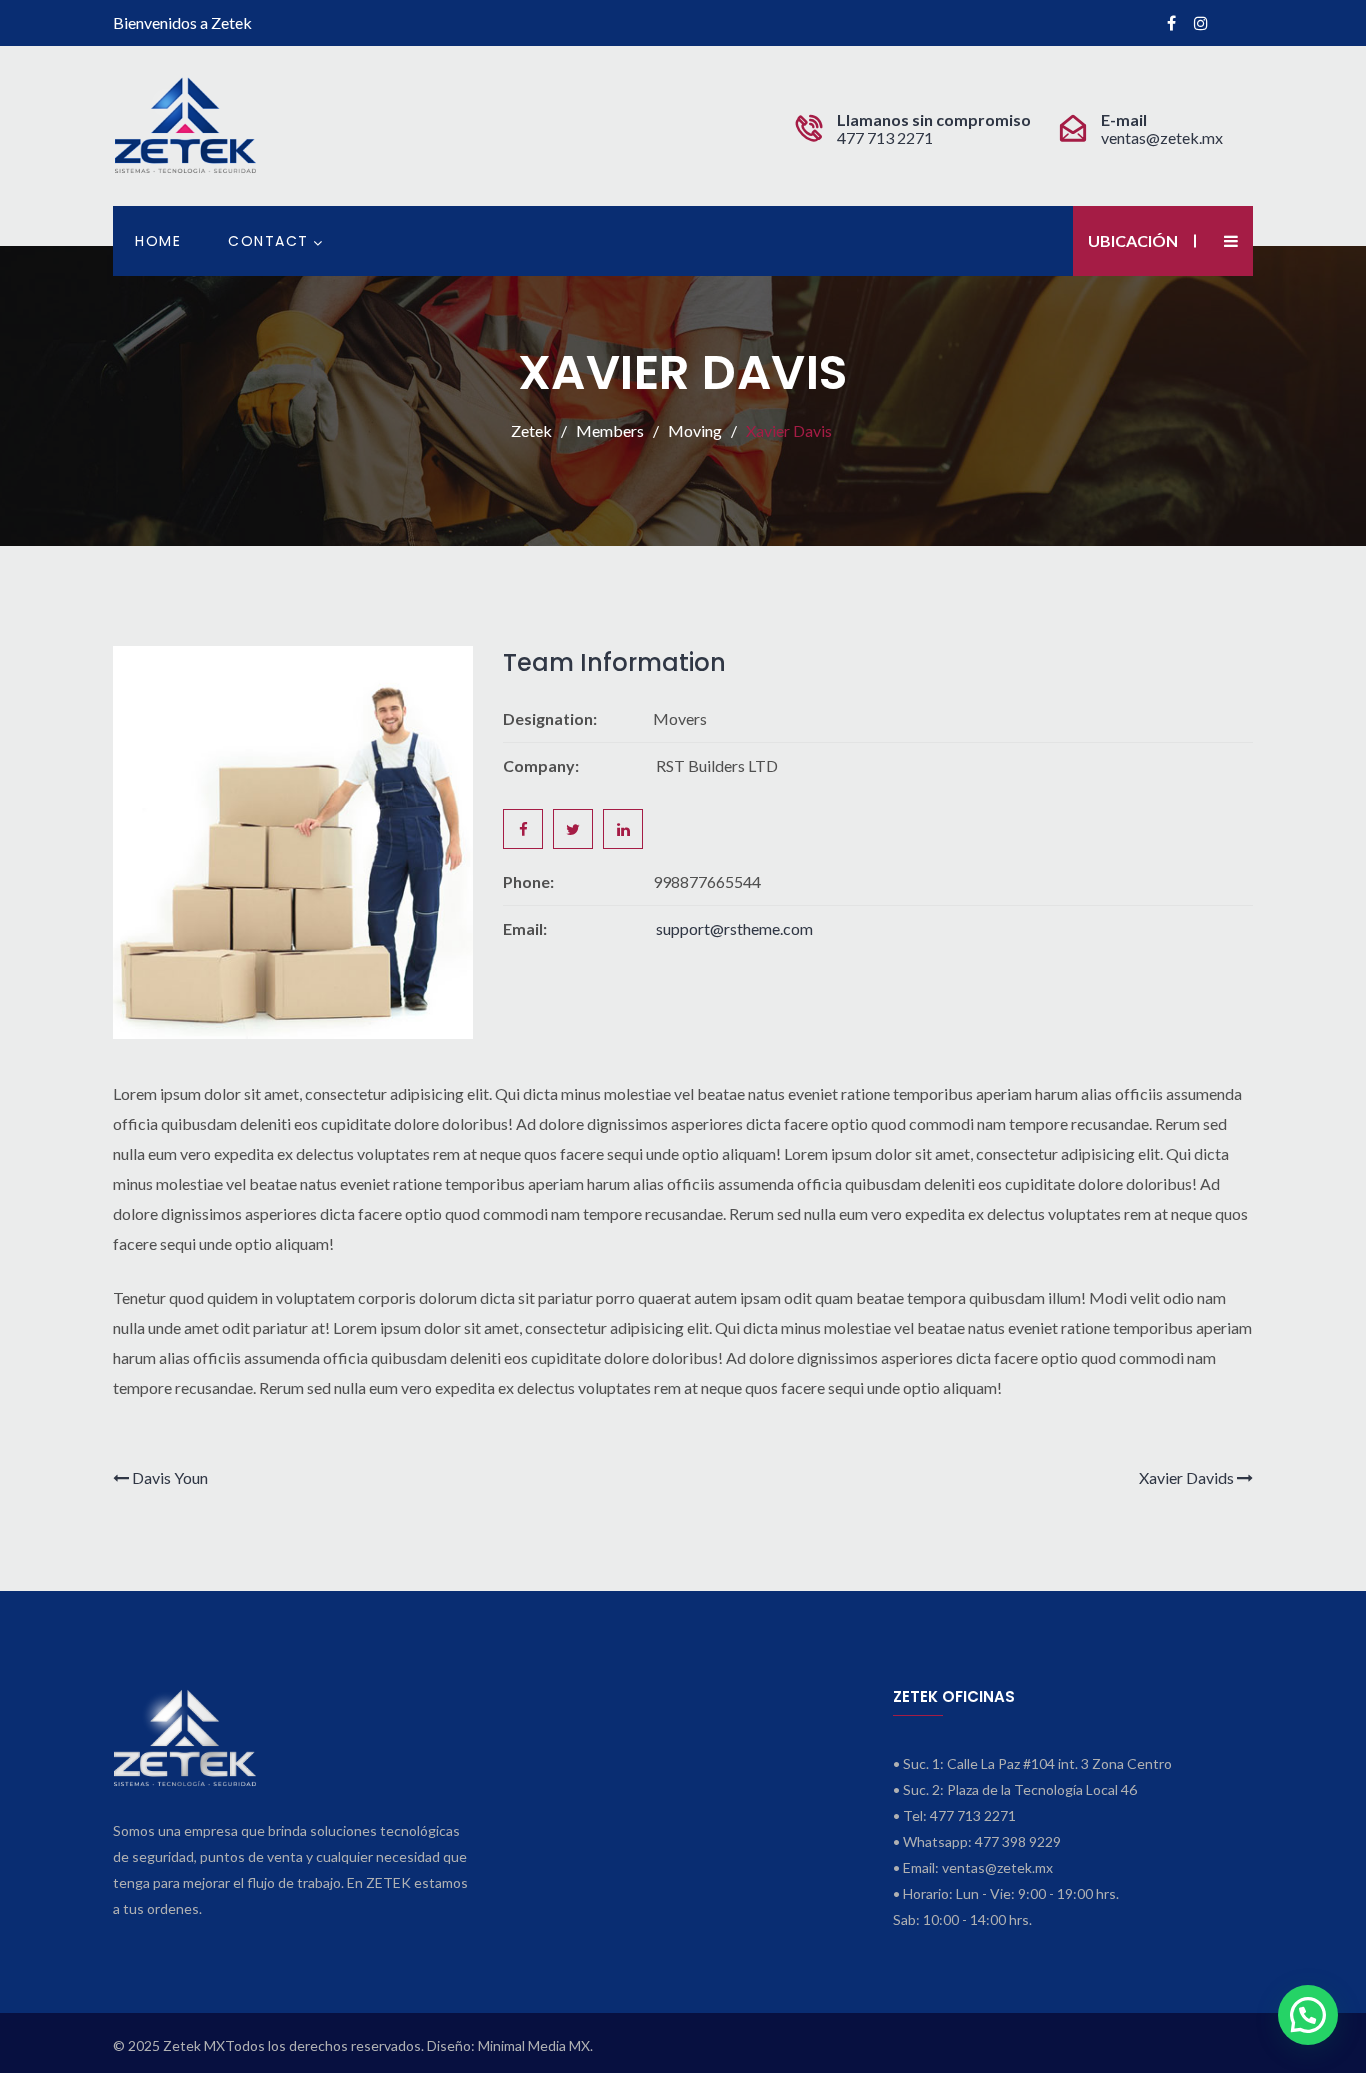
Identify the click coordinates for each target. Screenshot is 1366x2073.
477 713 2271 (886, 137)
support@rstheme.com (734, 928)
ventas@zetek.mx (1162, 137)
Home (158, 241)
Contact (268, 241)
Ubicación (1133, 240)
